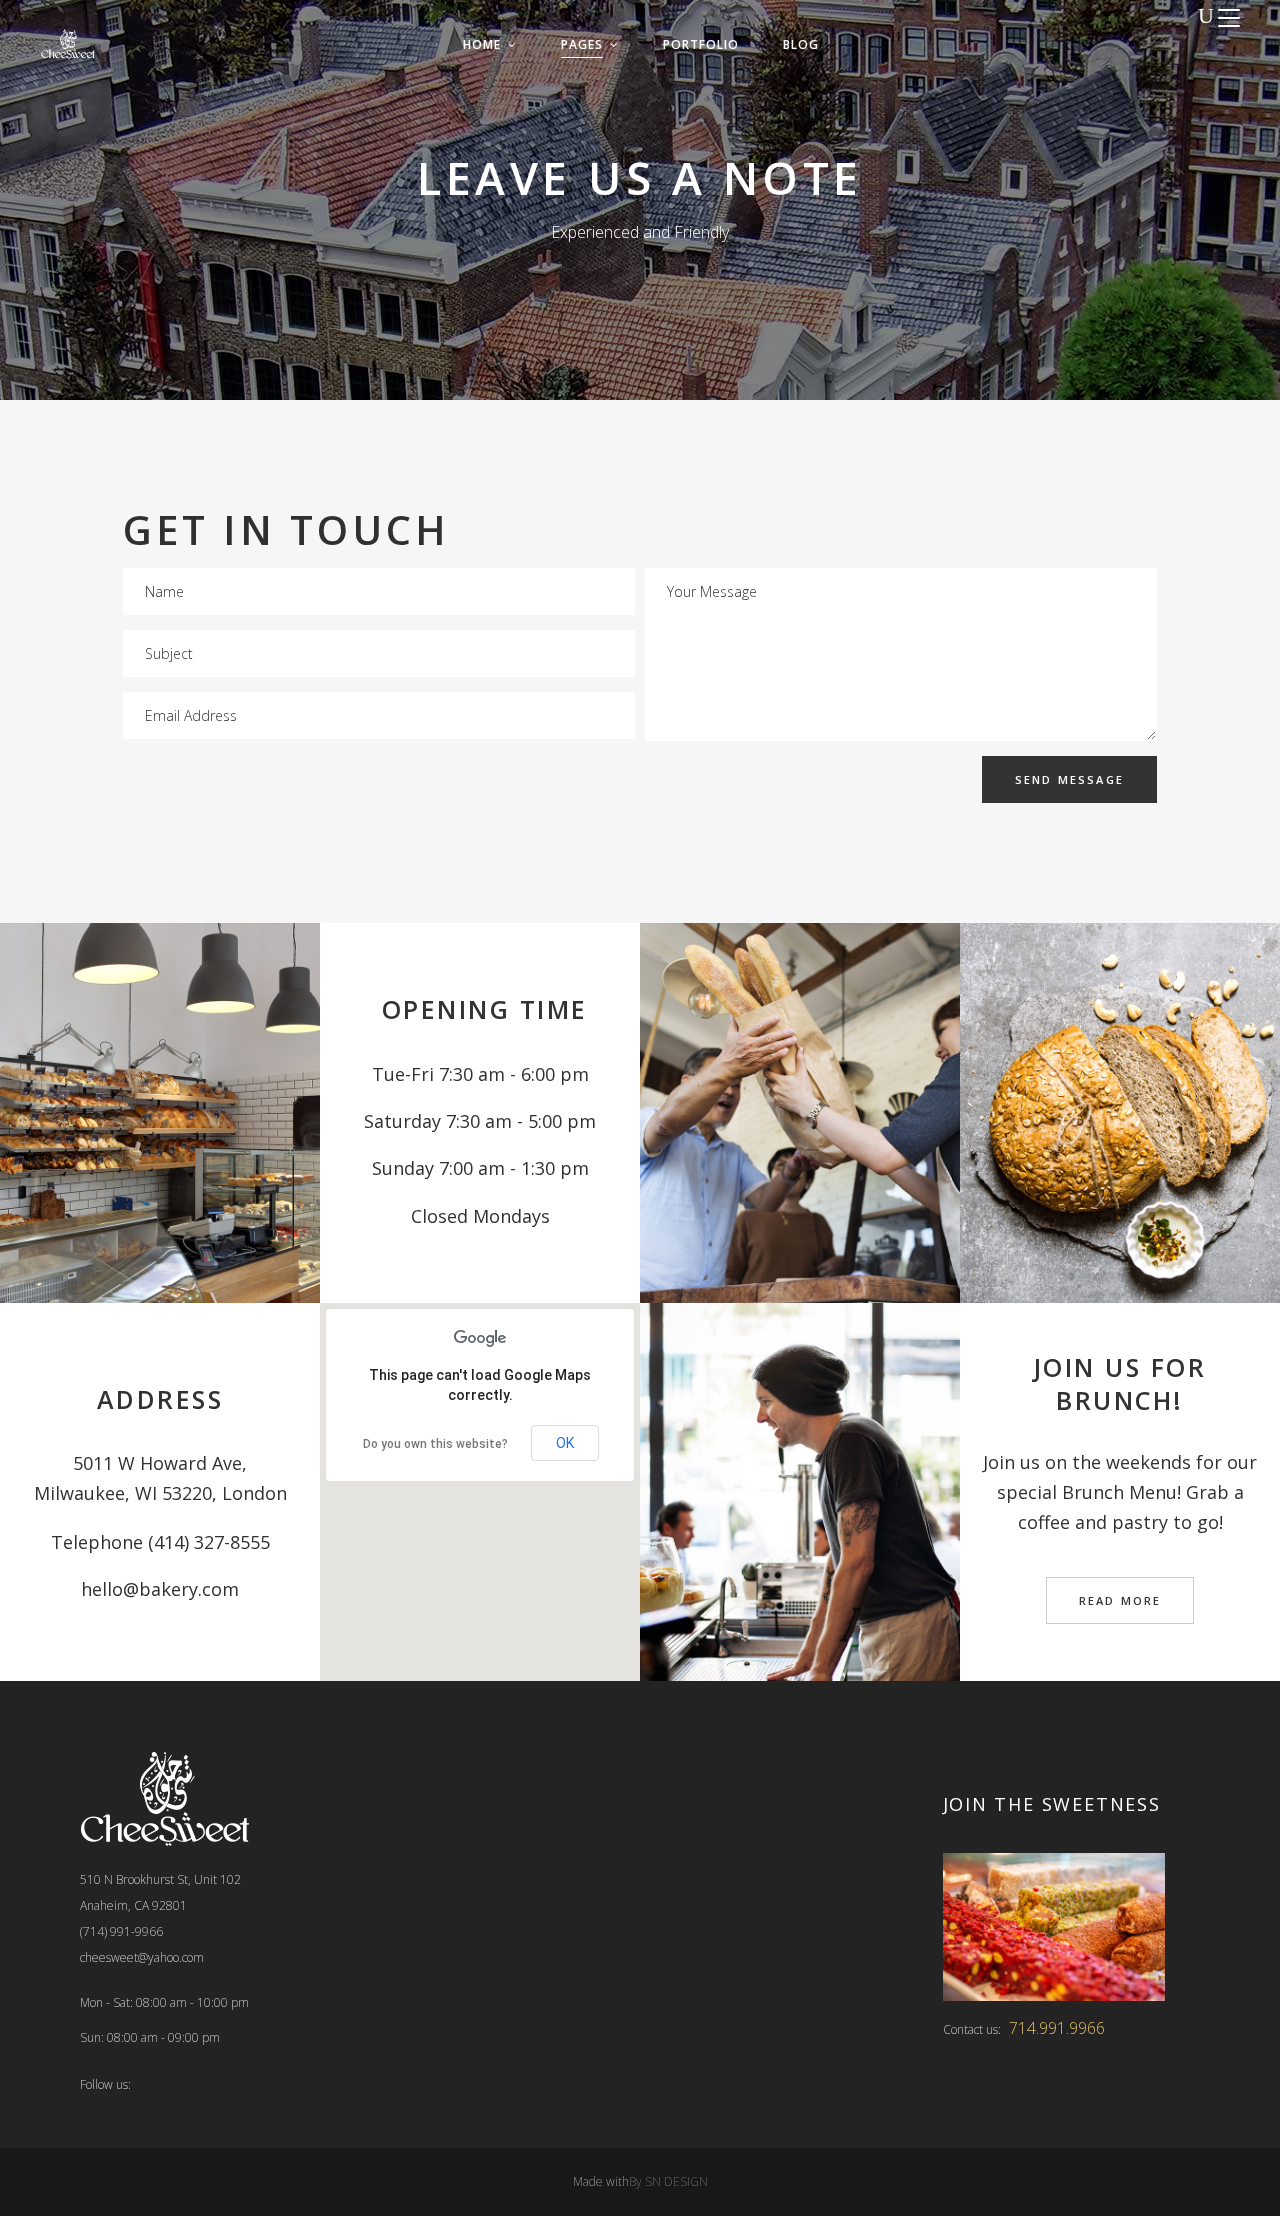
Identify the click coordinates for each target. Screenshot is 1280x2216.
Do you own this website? (435, 1444)
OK (565, 1443)
